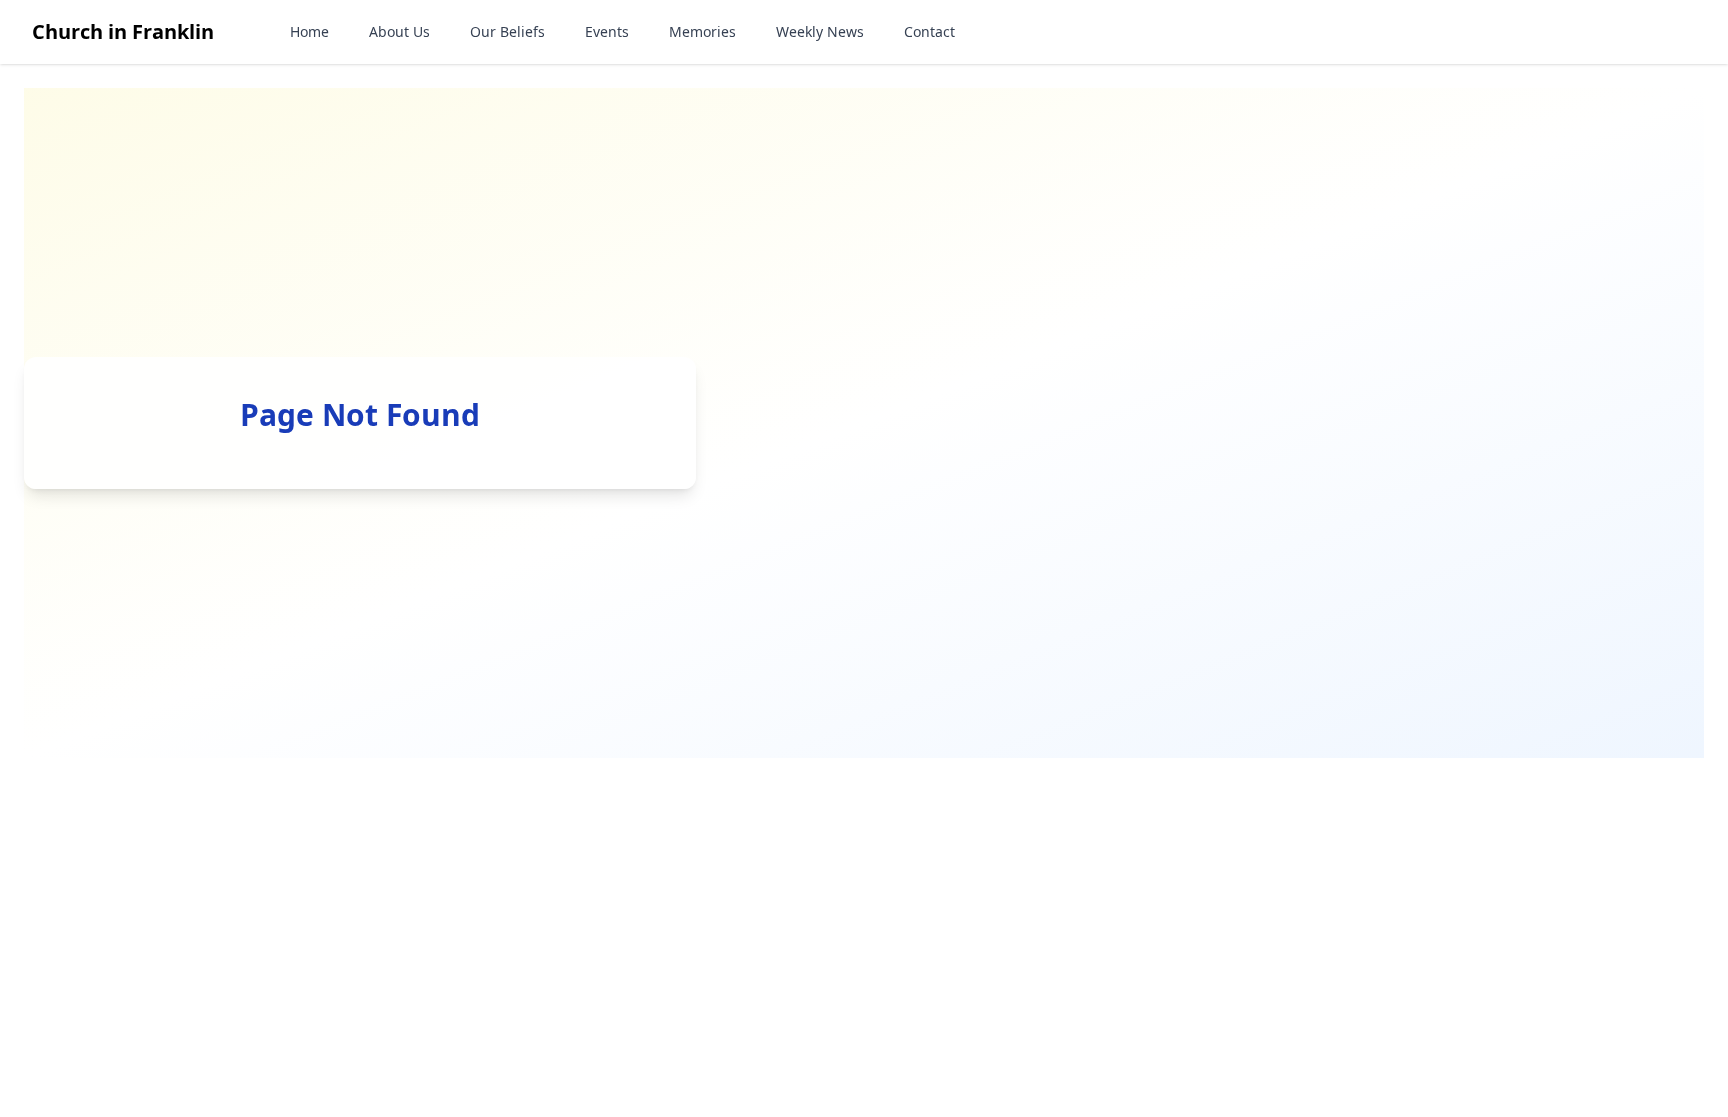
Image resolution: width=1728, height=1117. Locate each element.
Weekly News (820, 31)
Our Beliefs (507, 31)
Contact (929, 31)
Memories (702, 31)
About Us (399, 31)
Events (607, 31)
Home (309, 31)
